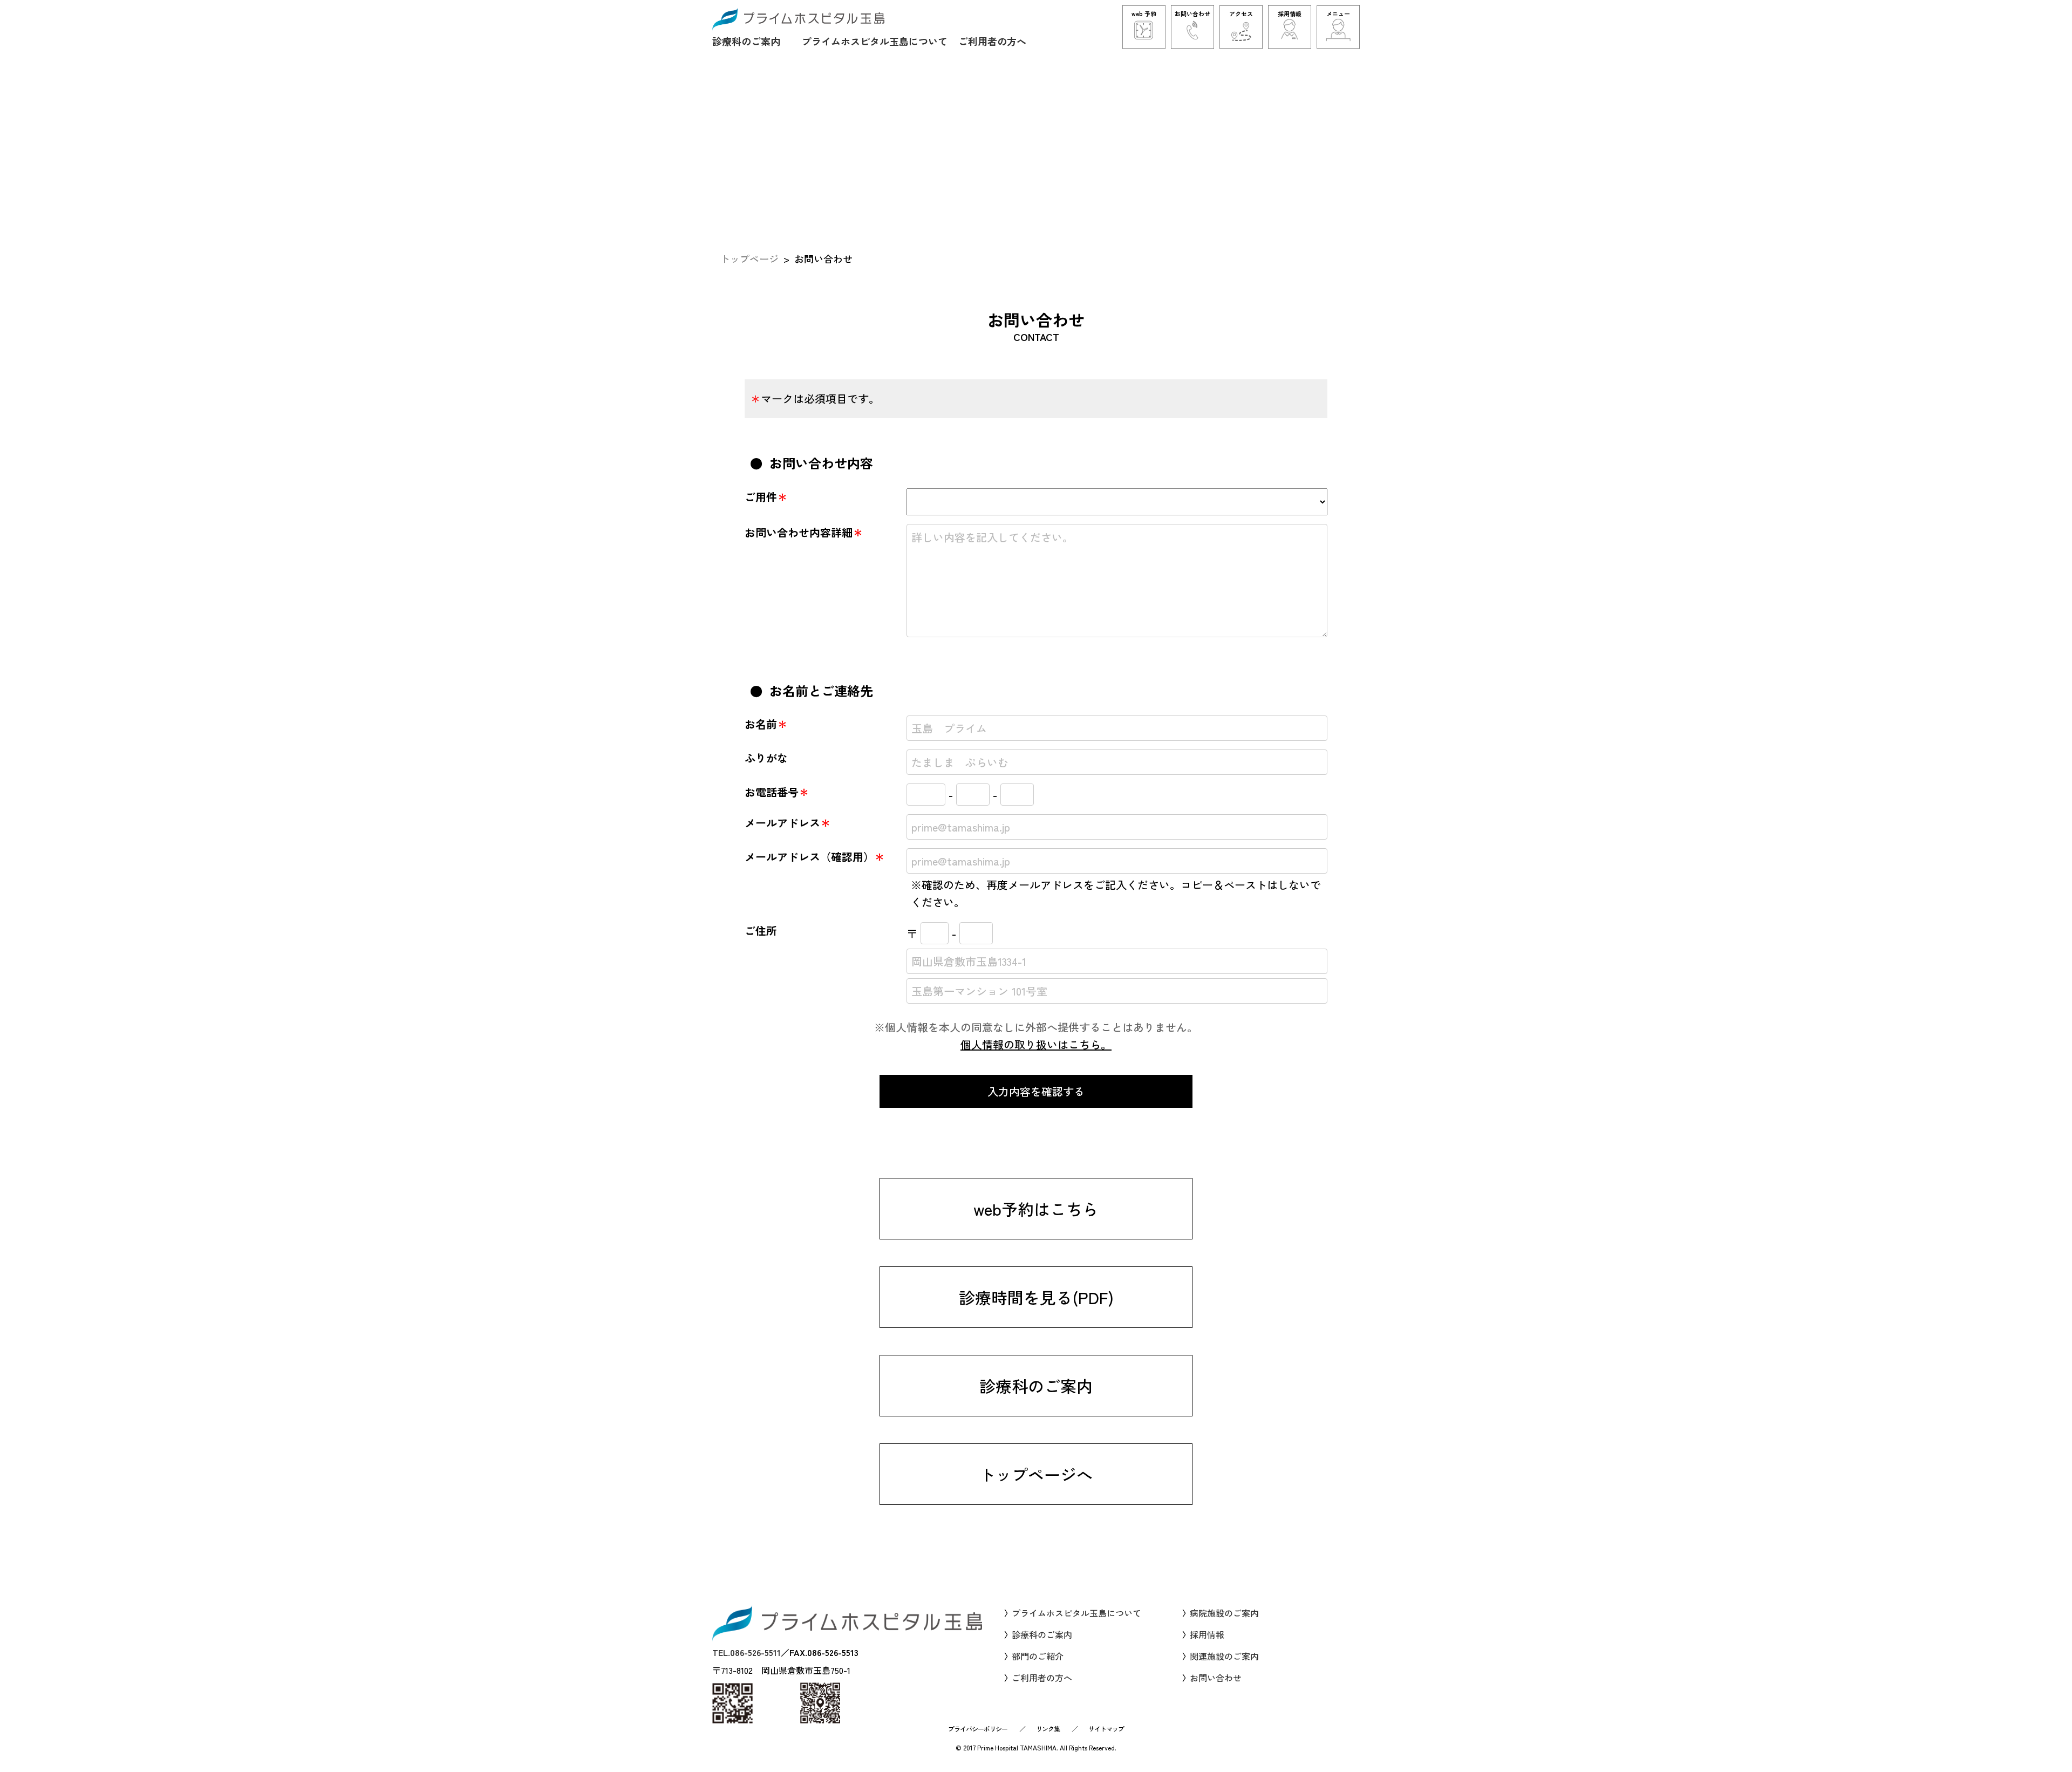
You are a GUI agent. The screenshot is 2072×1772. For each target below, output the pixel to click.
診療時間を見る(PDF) (1036, 1297)
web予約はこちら (1036, 1209)
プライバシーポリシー (978, 1729)
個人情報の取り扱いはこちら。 (1036, 1044)
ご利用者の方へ (992, 41)
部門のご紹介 (1038, 1656)
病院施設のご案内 (1224, 1613)
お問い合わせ (1216, 1678)
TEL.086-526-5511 (747, 1652)
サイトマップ (1106, 1729)
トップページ (749, 258)
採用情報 (1207, 1634)
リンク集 (1048, 1729)
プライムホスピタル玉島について (875, 41)
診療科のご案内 (746, 41)
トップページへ (1036, 1474)
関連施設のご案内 (1224, 1656)
